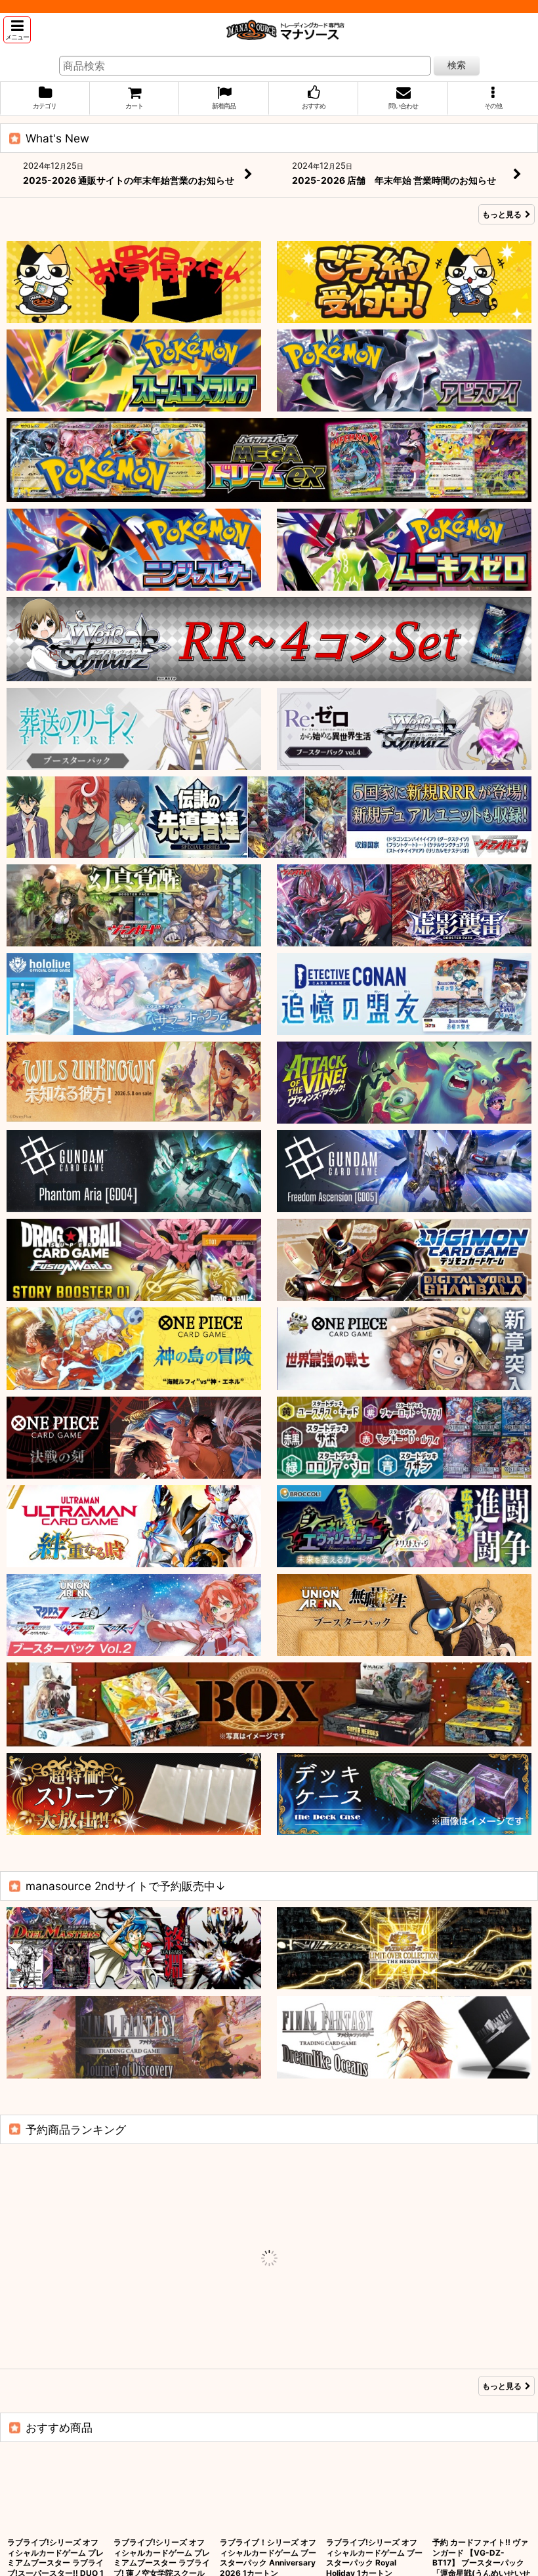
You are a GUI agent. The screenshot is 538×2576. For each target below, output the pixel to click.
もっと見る (502, 214)
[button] (17, 30)
